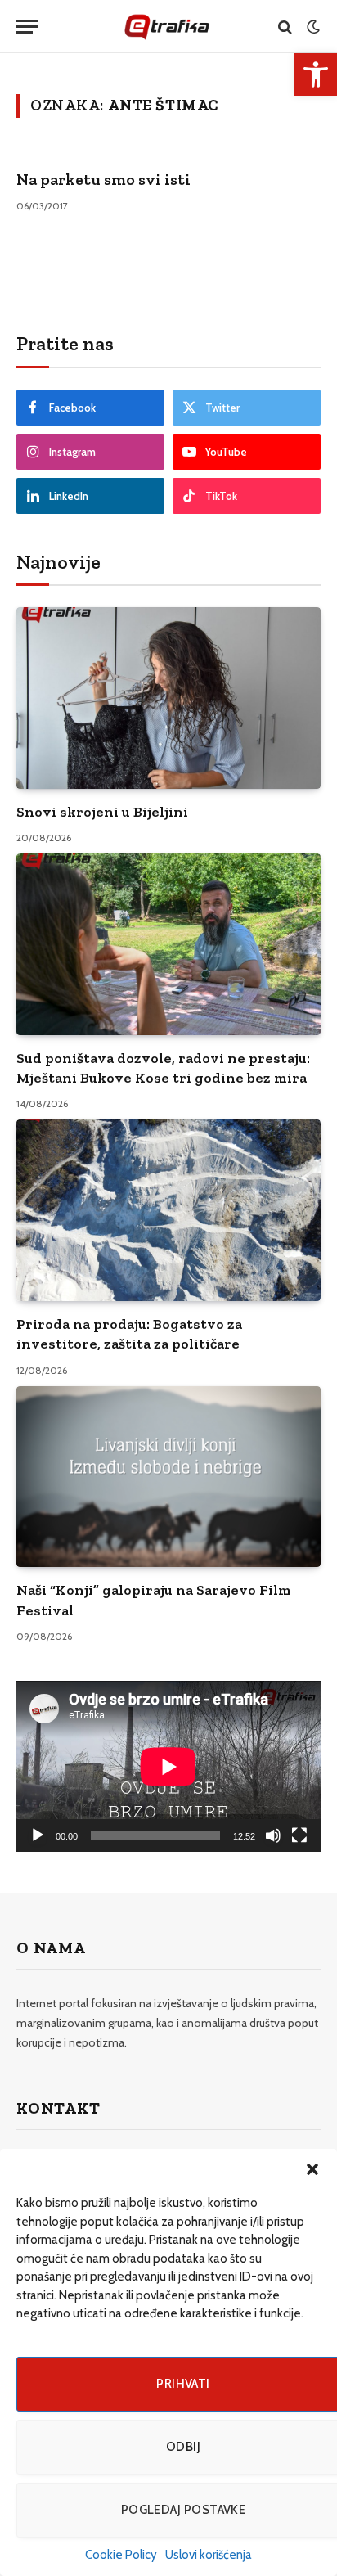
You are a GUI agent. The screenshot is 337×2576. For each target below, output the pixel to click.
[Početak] (38, 1835)
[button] (312, 2169)
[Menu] (27, 27)
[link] (316, 74)
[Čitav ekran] (299, 1835)
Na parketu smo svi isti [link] (103, 179)
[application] (168, 1766)
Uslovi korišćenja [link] (209, 2555)
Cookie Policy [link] (121, 2555)
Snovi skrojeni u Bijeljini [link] (102, 812)
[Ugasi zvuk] (273, 1835)
